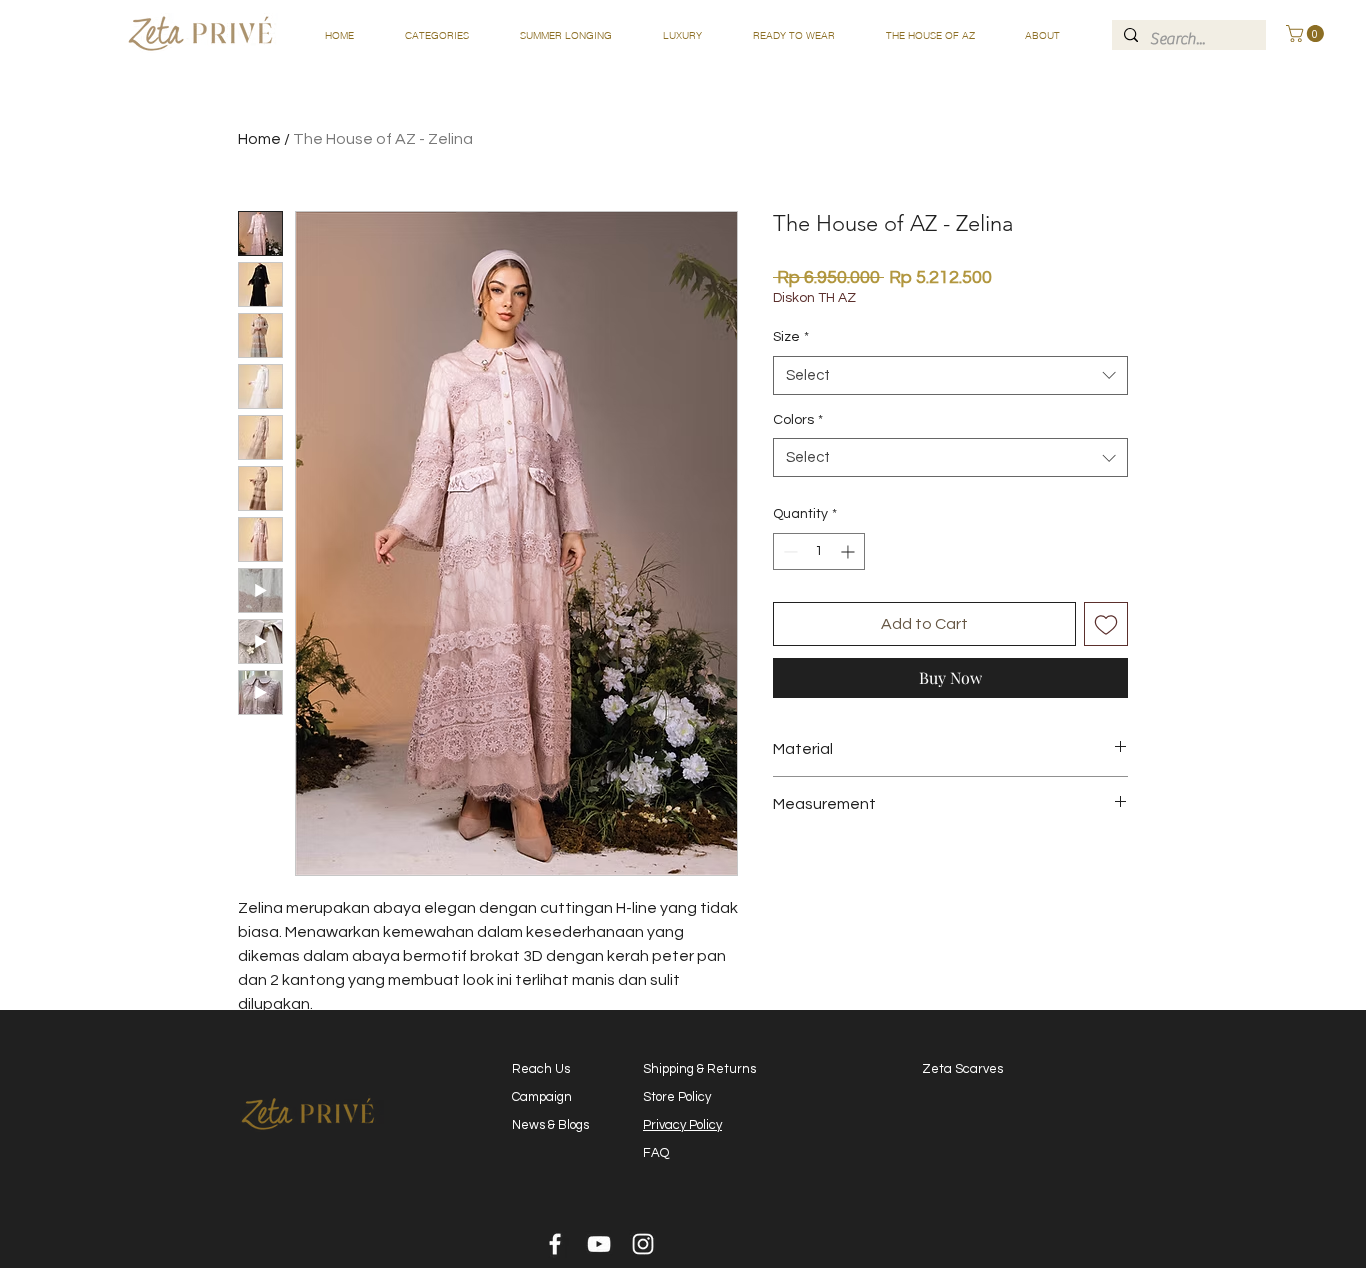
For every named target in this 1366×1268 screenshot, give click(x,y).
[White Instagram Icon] (643, 1244)
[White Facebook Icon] (555, 1244)
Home (259, 139)
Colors (798, 420)
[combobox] (950, 375)
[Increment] (849, 551)
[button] (436, 35)
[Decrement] (788, 551)
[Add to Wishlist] (1106, 624)
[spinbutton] (819, 551)
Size (791, 337)
